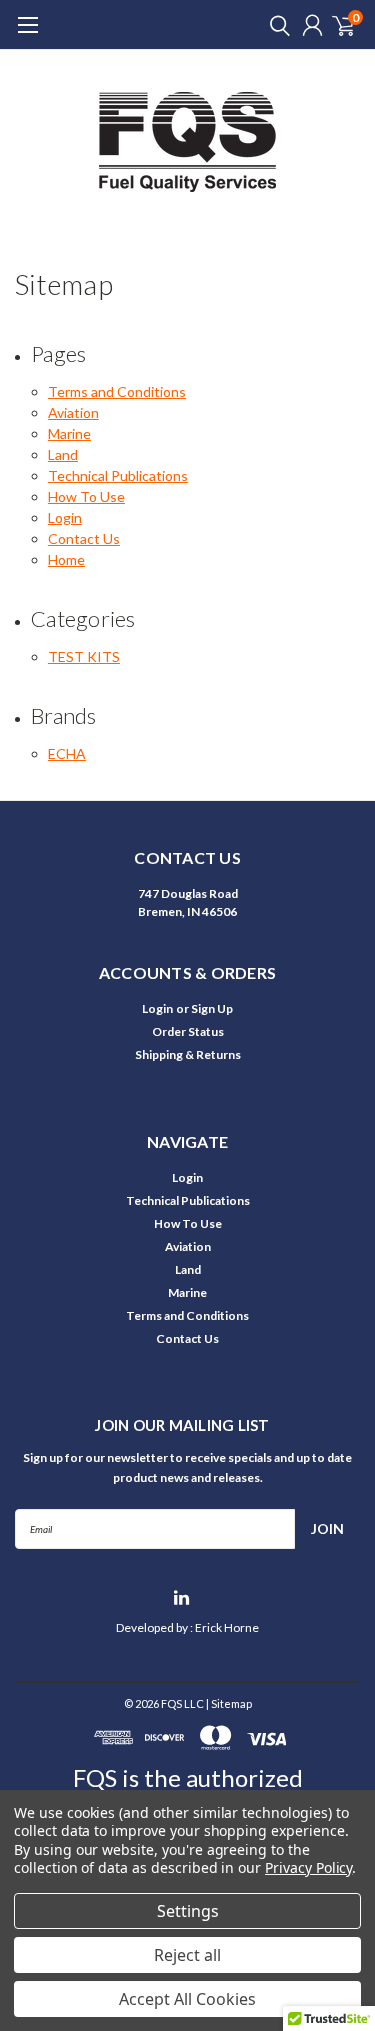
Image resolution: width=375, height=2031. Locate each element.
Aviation (73, 412)
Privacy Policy (308, 1867)
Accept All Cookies (187, 1999)
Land (63, 454)
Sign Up (212, 1008)
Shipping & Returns (188, 1054)
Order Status (188, 1031)
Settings (188, 1911)
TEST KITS (84, 656)
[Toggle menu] (27, 35)
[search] (275, 25)
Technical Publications (118, 475)
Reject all (187, 1955)
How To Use (86, 496)
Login (65, 517)
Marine (69, 433)
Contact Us (84, 538)
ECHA (67, 753)
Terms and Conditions (117, 391)
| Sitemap (229, 1703)
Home (66, 559)
